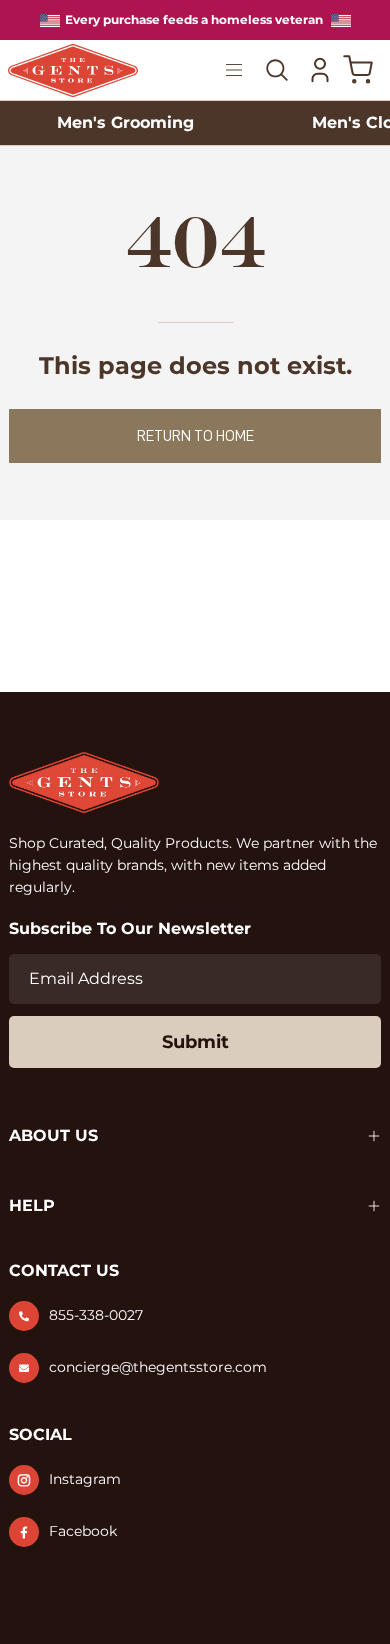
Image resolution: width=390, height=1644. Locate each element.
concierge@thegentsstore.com (158, 1367)
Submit (195, 1042)
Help (32, 1205)
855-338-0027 (96, 1315)
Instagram (85, 1479)
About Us (53, 1135)
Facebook (83, 1531)
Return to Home (195, 436)
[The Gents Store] (78, 70)
